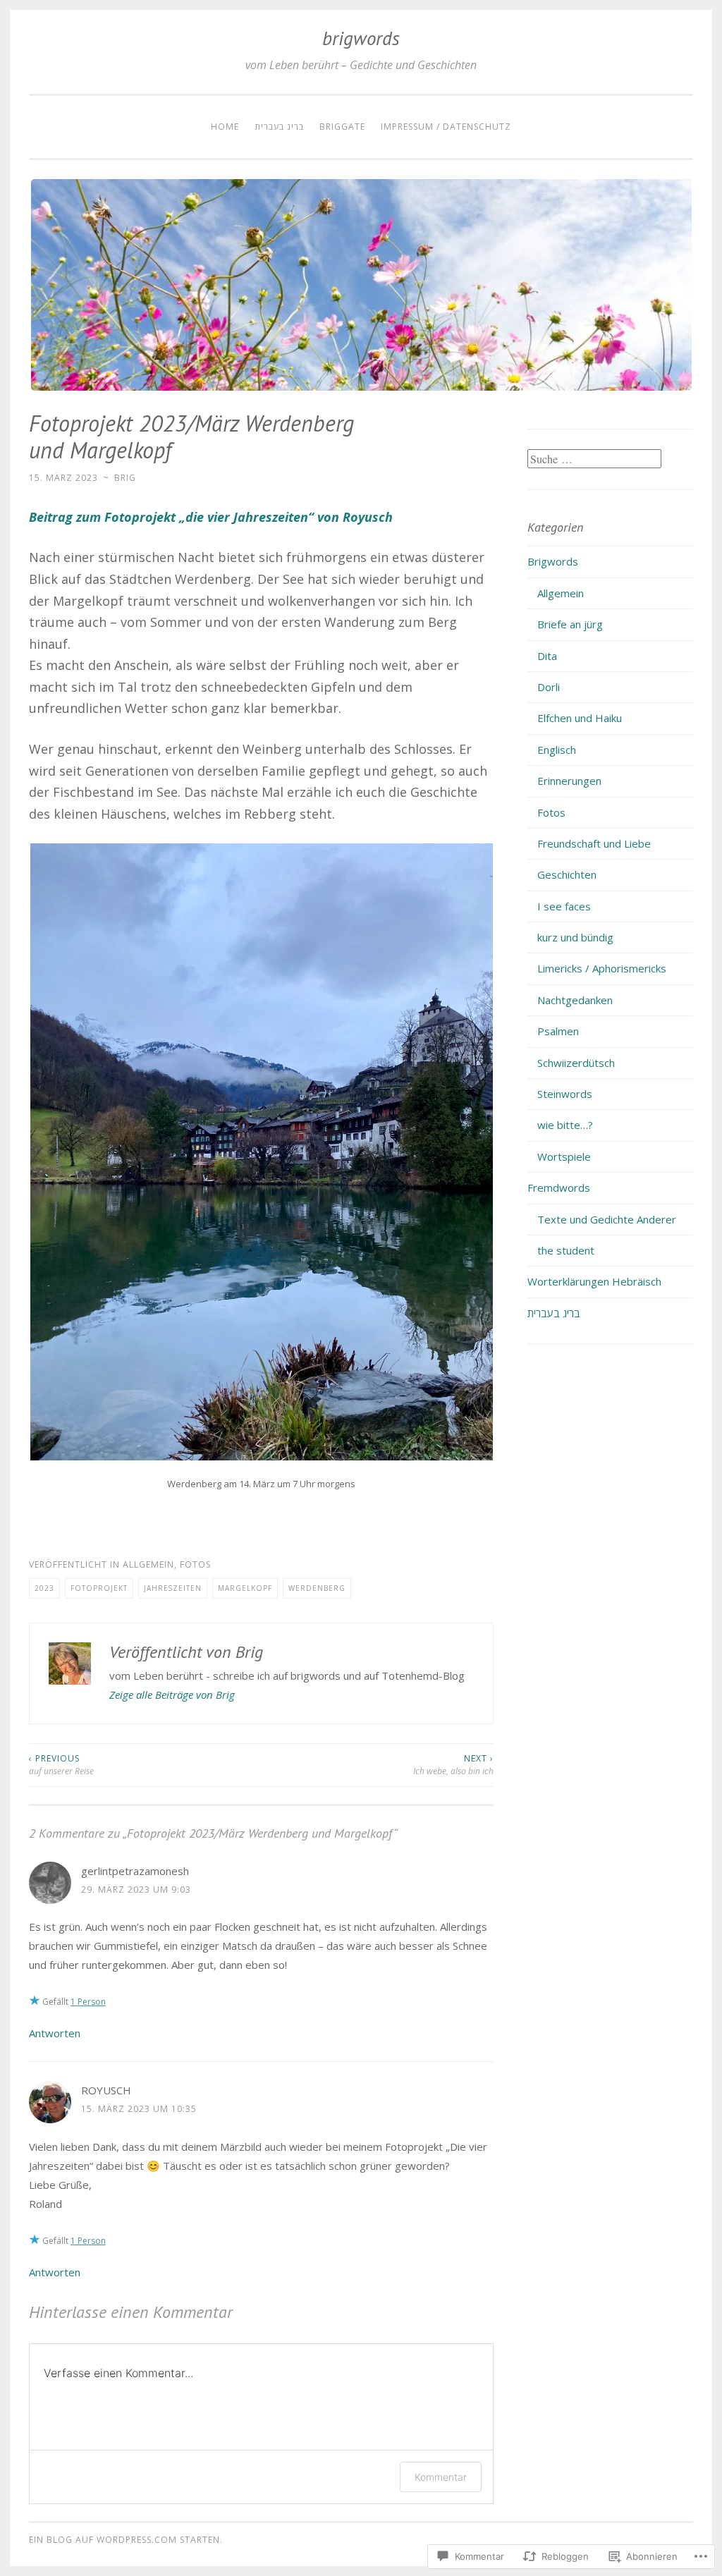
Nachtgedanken (575, 1000)
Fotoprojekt (99, 1588)
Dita (547, 656)
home (225, 127)
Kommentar (441, 2477)
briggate (342, 127)
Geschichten (567, 874)
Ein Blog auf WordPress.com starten (124, 2540)
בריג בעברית (279, 127)
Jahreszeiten (173, 1588)
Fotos (195, 1564)
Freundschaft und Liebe (594, 843)
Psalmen (558, 1031)
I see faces (564, 906)
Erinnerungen (569, 781)
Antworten (55, 2033)
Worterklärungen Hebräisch (594, 1281)
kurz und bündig (575, 937)
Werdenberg (317, 1588)
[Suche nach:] (594, 459)
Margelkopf (245, 1588)
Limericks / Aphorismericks (602, 968)
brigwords (361, 38)
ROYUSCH (106, 2090)
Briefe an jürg (570, 624)
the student (566, 1250)
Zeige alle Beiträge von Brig (172, 1695)
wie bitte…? (565, 1125)
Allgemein (148, 1564)
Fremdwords (559, 1188)
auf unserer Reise (61, 1765)
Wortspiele (564, 1156)
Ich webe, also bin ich (453, 1765)
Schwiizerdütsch (576, 1063)
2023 (44, 1588)
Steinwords (565, 1094)
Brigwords (553, 561)
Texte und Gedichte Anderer (607, 1219)
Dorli (549, 687)
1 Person (88, 2002)
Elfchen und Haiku (580, 718)
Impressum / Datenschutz (446, 127)
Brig (125, 478)
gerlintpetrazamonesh (135, 1871)
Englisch (557, 750)
